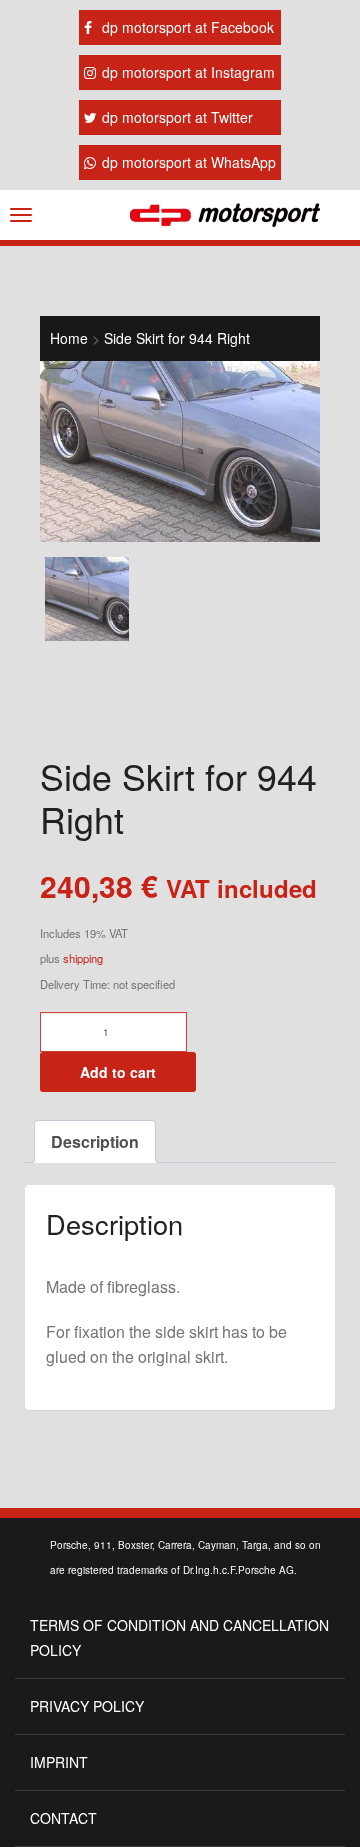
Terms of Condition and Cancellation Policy (179, 1637)
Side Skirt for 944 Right (177, 338)
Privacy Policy (87, 1706)
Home (69, 338)
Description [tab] (95, 1141)
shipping (83, 958)
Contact (63, 1818)
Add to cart (118, 1072)
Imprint (59, 1762)
